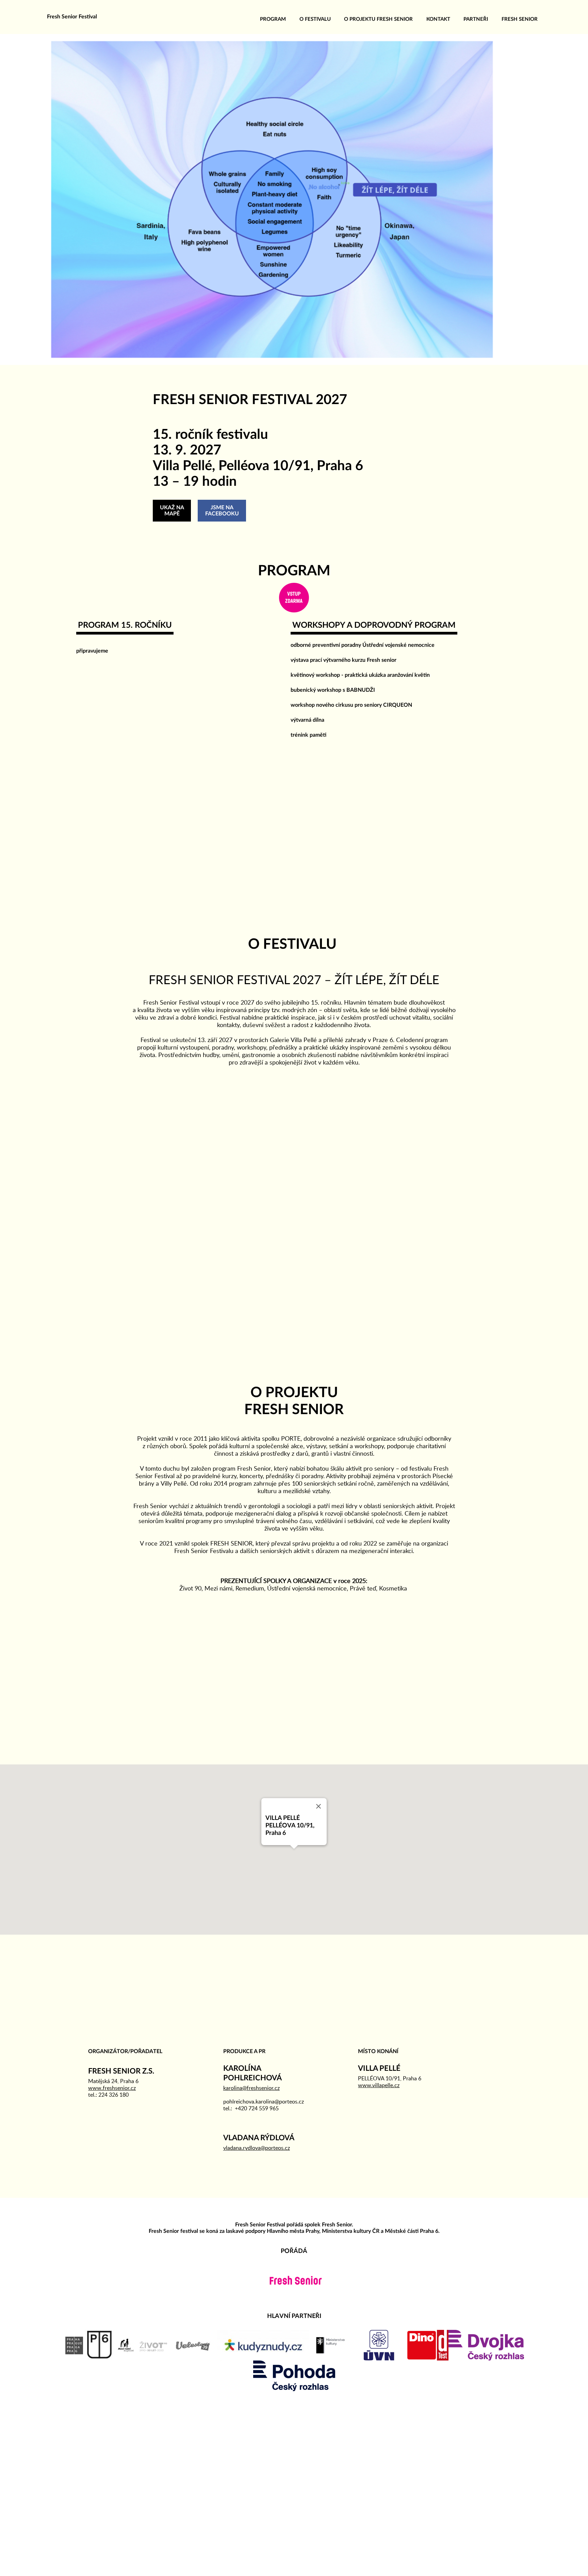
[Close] (318, 1806)
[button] (294, 1849)
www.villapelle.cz (379, 2085)
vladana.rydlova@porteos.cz (257, 2148)
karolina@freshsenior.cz (251, 2088)
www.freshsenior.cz (112, 2088)
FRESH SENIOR (520, 19)
